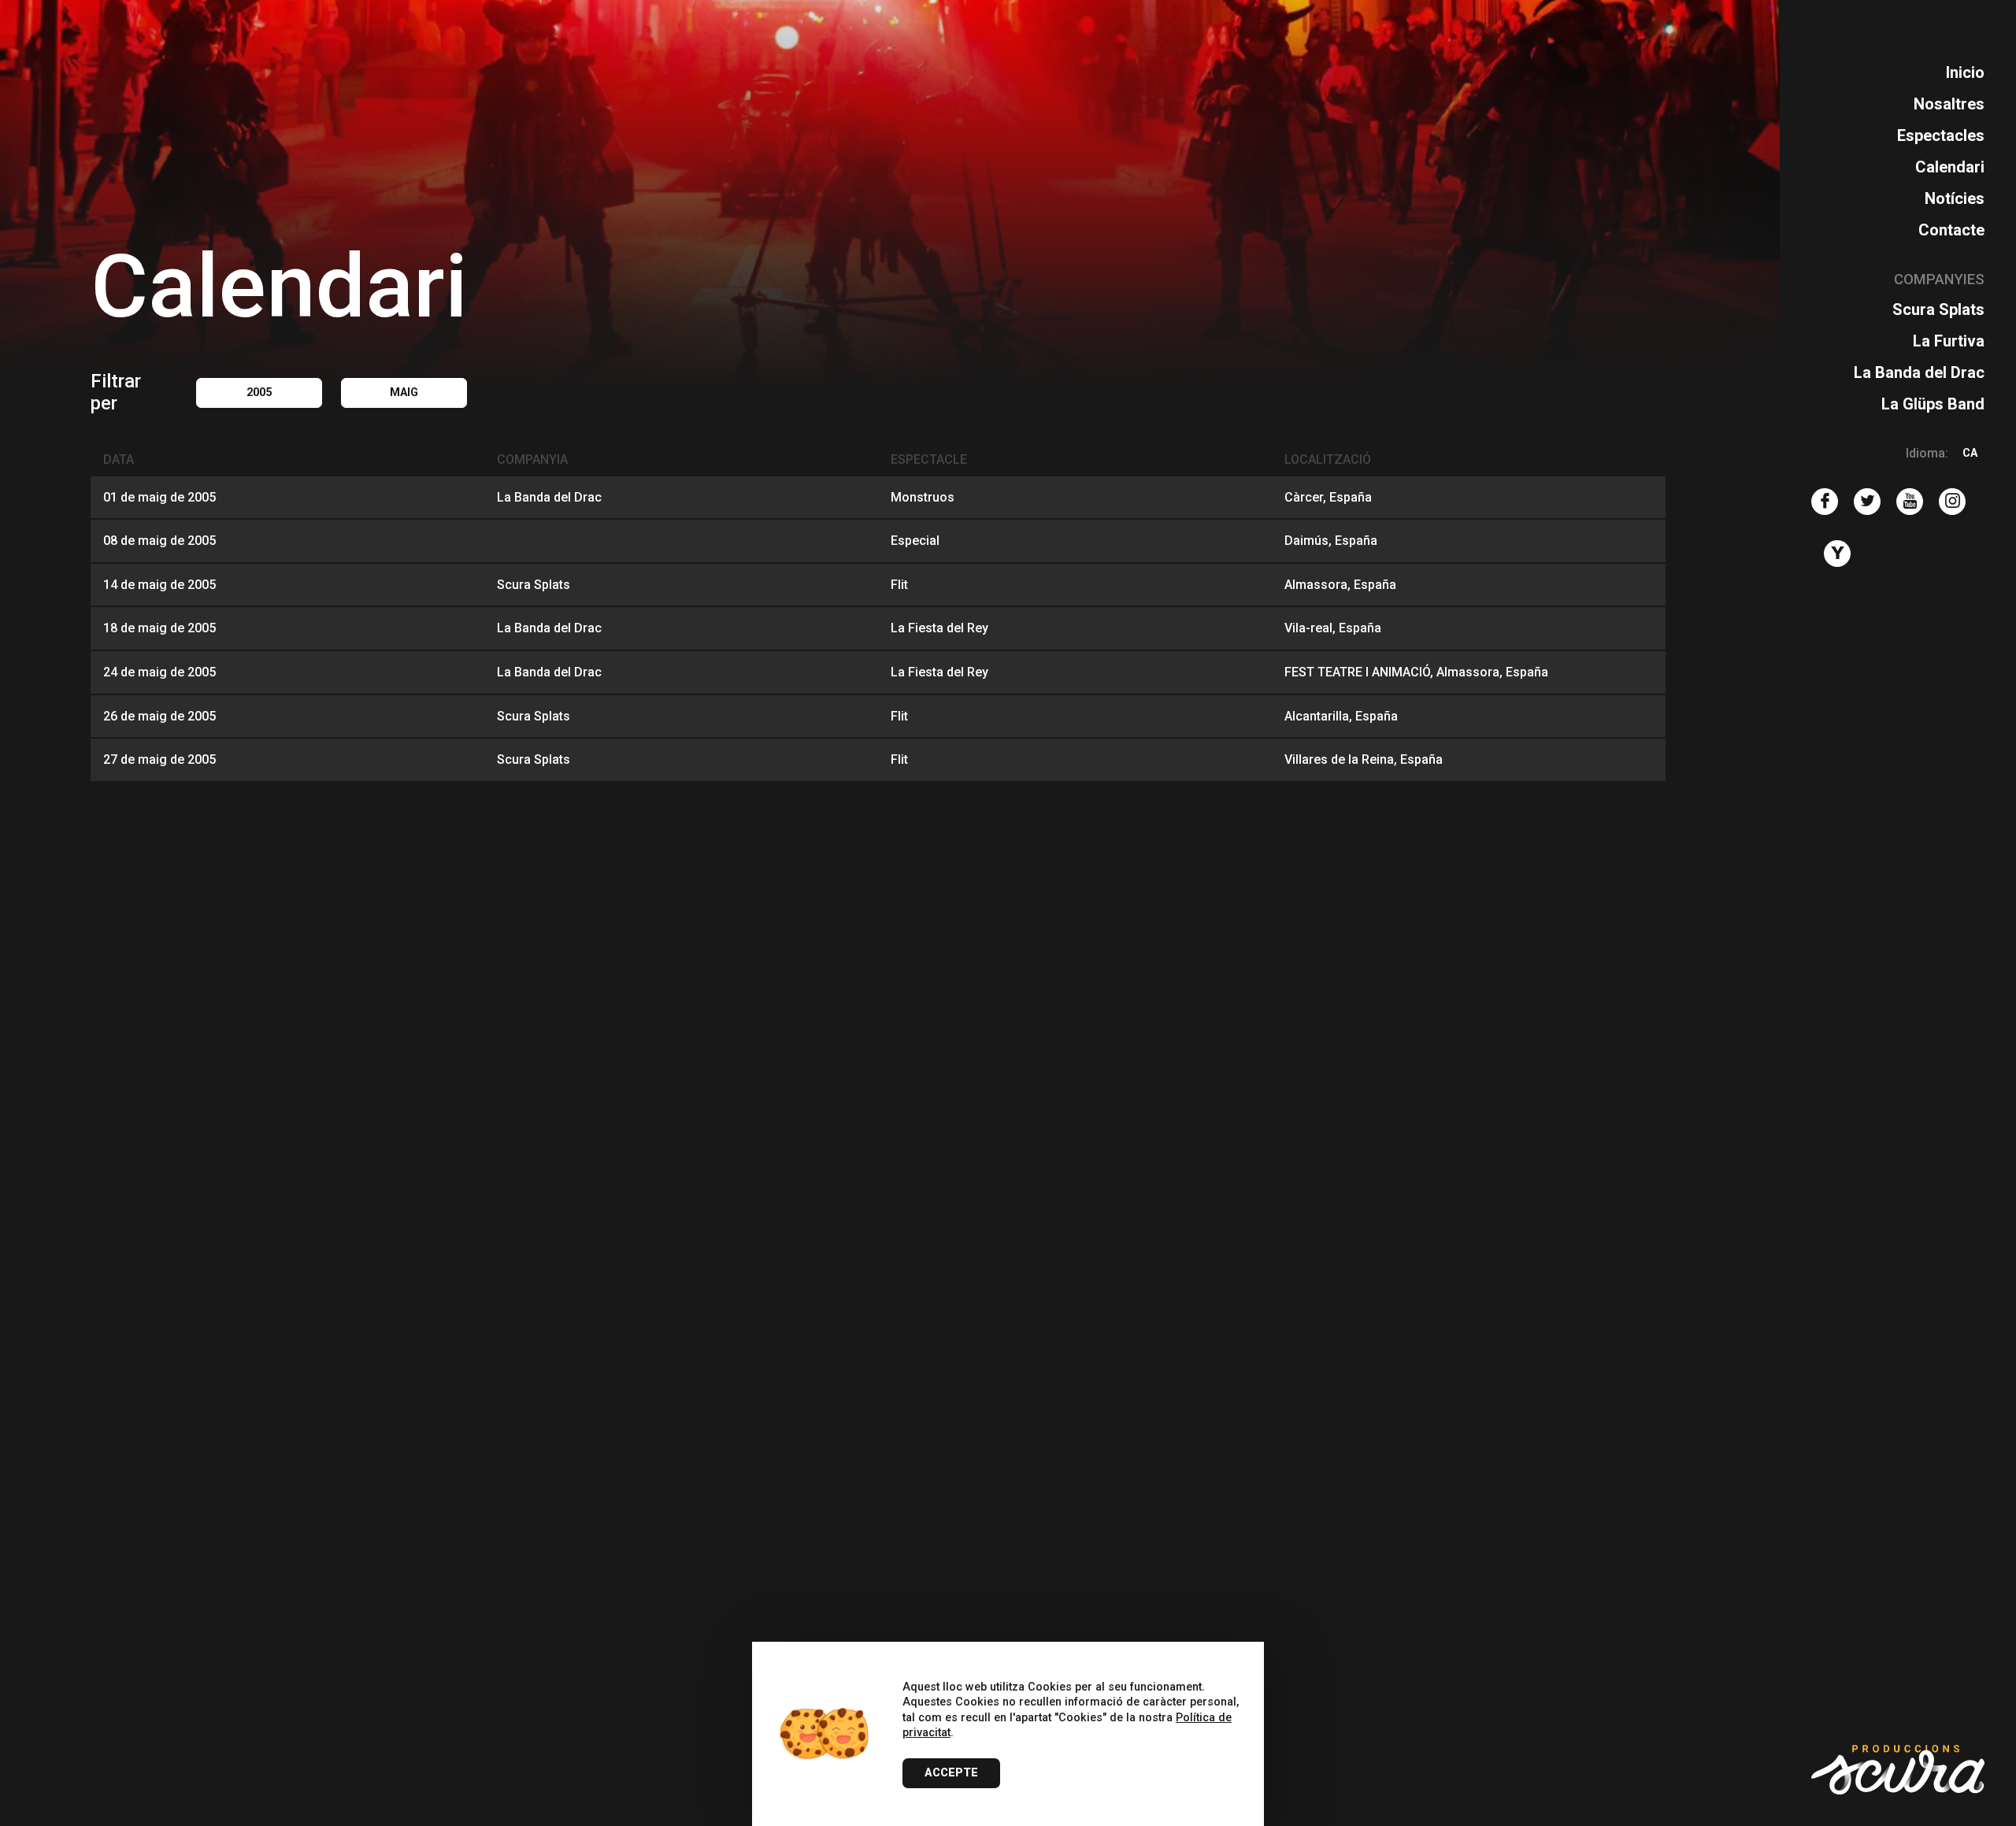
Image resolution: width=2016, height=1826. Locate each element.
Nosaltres (1949, 104)
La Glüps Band (1933, 404)
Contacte (1951, 230)
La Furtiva (1949, 341)
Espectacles (1941, 135)
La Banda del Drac (1919, 372)
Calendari (1950, 167)
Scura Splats (1938, 309)
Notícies (1955, 198)
